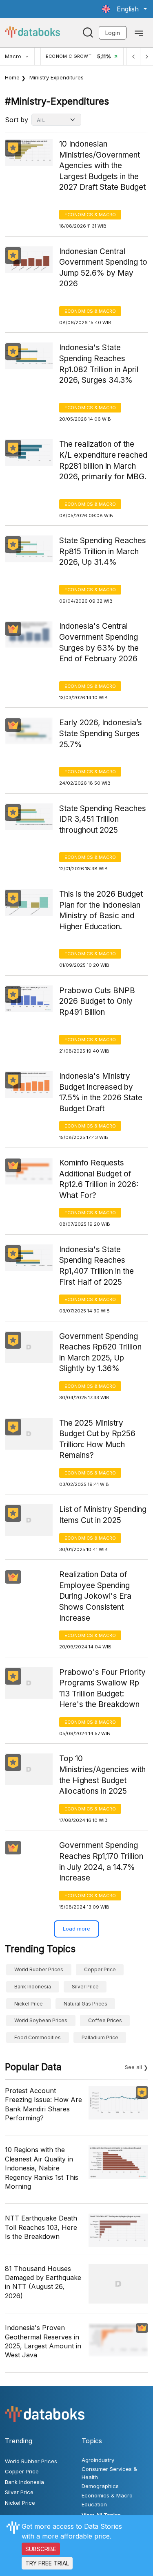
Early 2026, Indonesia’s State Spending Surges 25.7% (101, 733)
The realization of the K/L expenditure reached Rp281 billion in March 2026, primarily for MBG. (103, 460)
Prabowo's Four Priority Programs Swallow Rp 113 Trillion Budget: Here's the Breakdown (102, 1688)
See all (133, 2067)
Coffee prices (105, 2020)
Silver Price (85, 1987)
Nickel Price (29, 2004)
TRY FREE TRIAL (47, 2563)
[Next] (146, 56)
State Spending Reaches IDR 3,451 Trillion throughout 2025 (103, 819)
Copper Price (100, 1969)
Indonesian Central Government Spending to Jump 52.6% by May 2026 (103, 268)
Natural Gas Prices (85, 2004)
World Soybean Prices (41, 2020)
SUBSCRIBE (41, 2549)
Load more (76, 1929)
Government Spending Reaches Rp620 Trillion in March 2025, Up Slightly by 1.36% (100, 1353)
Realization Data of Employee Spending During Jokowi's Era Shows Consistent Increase (95, 1596)
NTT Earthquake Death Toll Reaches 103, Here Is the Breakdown (41, 2227)
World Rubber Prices (39, 1969)
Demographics (100, 2486)
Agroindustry (98, 2460)
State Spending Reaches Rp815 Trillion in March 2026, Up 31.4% (103, 551)
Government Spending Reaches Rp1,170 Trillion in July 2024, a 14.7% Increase (101, 1862)
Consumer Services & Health (109, 2473)
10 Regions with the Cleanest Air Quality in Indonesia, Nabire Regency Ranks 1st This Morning (42, 2168)
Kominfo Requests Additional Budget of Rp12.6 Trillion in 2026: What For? (99, 1179)
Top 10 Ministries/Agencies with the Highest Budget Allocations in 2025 (102, 1775)
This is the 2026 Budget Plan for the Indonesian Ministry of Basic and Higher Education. (101, 910)
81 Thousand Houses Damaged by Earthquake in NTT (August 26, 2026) (43, 2282)
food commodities (38, 2037)
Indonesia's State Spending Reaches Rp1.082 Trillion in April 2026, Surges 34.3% (99, 364)
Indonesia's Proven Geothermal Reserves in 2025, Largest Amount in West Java (43, 2341)
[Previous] (133, 56)
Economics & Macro (90, 215)
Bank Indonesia (33, 1987)
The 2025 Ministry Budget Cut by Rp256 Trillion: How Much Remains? (97, 1439)
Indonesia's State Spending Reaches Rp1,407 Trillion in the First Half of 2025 (96, 1266)
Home (12, 77)
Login (113, 33)
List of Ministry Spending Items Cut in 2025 (103, 1515)
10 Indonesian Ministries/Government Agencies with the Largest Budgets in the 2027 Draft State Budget (102, 166)
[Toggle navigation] (139, 33)
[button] (124, 9)
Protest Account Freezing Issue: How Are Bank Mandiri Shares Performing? (43, 2104)
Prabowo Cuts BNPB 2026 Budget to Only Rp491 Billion (97, 1001)
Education (94, 2504)
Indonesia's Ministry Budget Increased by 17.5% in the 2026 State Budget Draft (101, 1092)
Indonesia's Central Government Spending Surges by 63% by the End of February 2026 (99, 642)
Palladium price (100, 2037)
